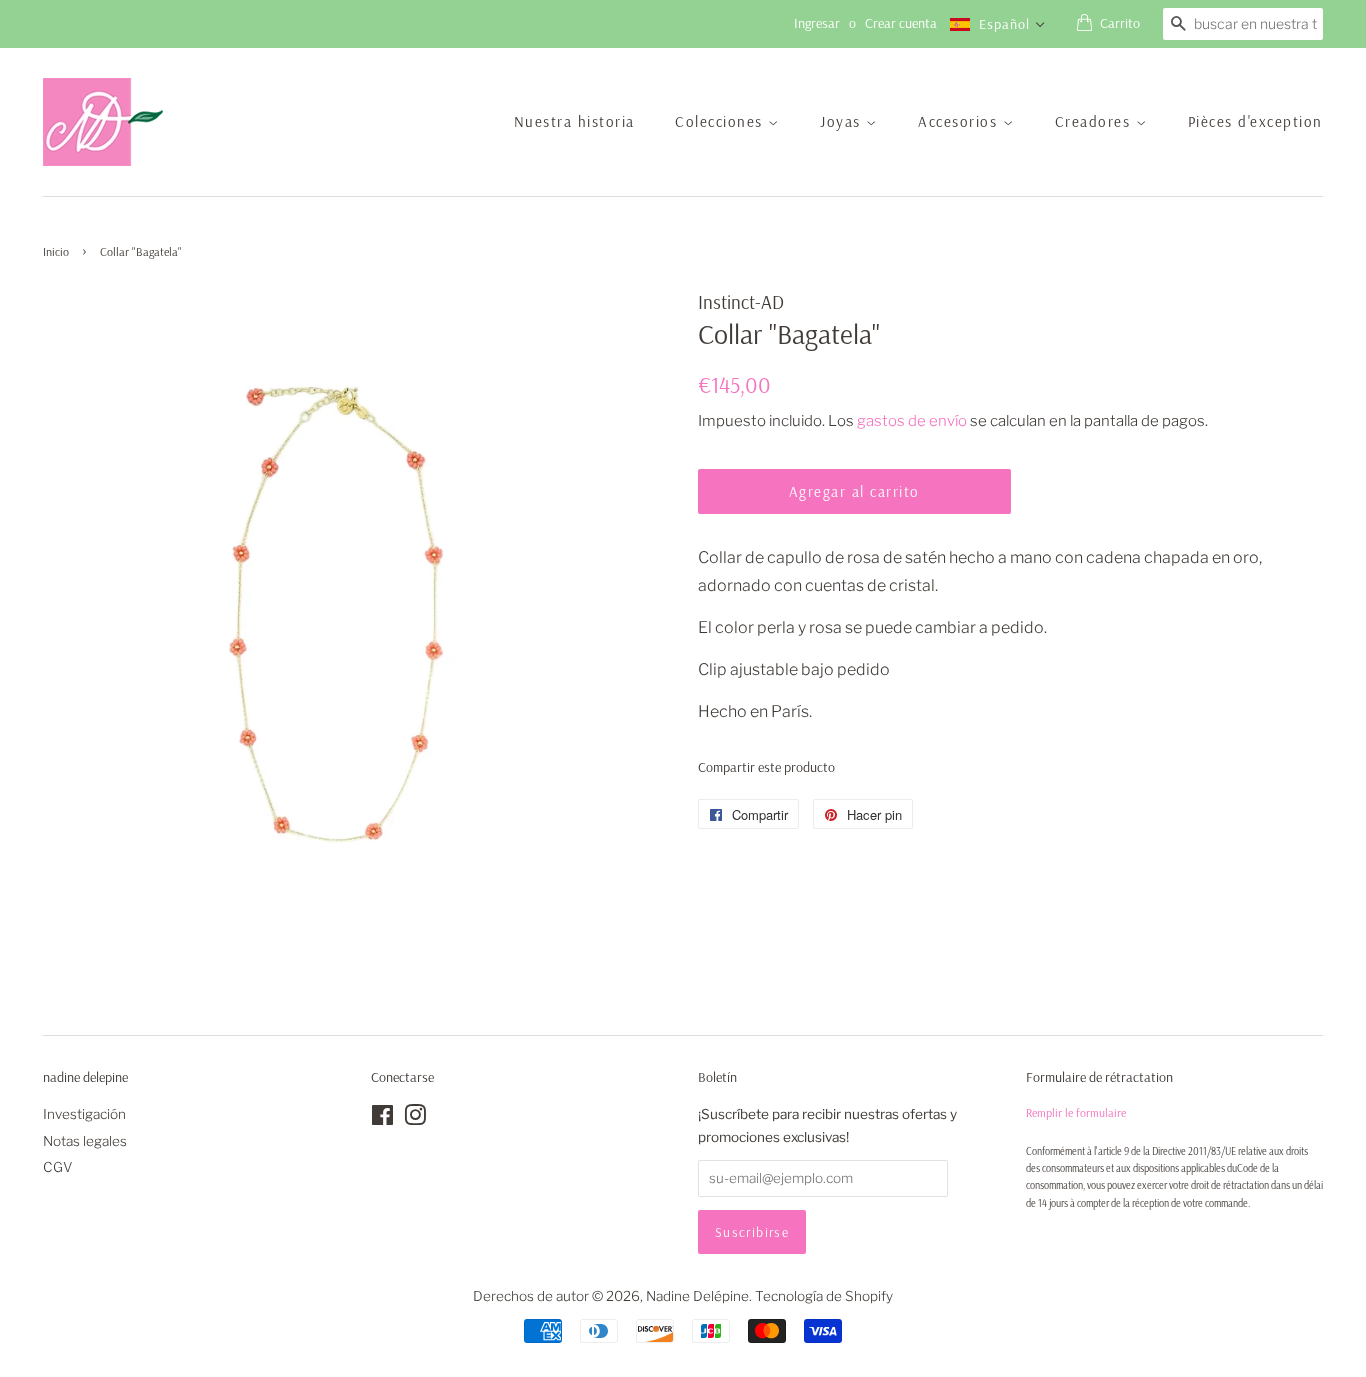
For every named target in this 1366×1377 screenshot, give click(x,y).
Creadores (1095, 121)
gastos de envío (912, 421)
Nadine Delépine (697, 1296)
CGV (58, 1167)
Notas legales (85, 1141)
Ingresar (817, 23)
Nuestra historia (574, 121)
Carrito (1120, 23)
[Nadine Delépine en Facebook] (382, 1119)
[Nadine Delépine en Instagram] (415, 1119)
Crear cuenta (901, 23)
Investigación (84, 1114)
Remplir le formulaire (1076, 1112)
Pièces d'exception (1255, 121)
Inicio (56, 251)
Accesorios (960, 121)
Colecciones (721, 121)
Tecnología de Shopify (824, 1296)
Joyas (843, 121)
